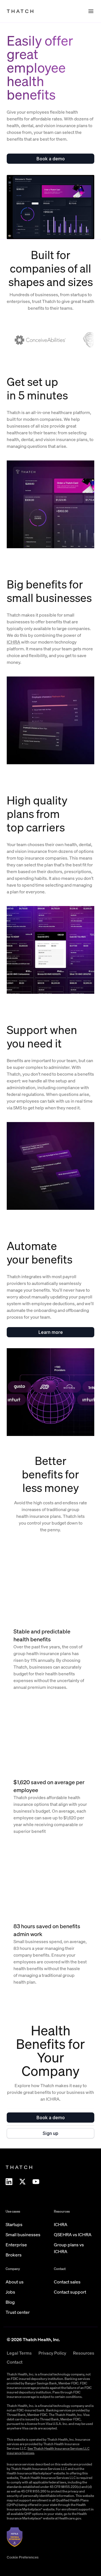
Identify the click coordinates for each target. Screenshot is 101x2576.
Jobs (10, 2292)
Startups (14, 2224)
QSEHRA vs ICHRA (73, 2235)
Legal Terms (19, 2353)
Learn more (51, 1332)
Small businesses (23, 2235)
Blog (10, 2302)
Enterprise (16, 2245)
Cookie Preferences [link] (23, 2557)
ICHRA (13, 642)
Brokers (14, 2255)
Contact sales (67, 2282)
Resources (84, 2353)
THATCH (21, 11)
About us (15, 2282)
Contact (15, 2362)
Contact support (70, 2292)
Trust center (18, 2312)
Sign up (50, 2133)
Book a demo (51, 159)
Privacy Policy (52, 2353)
